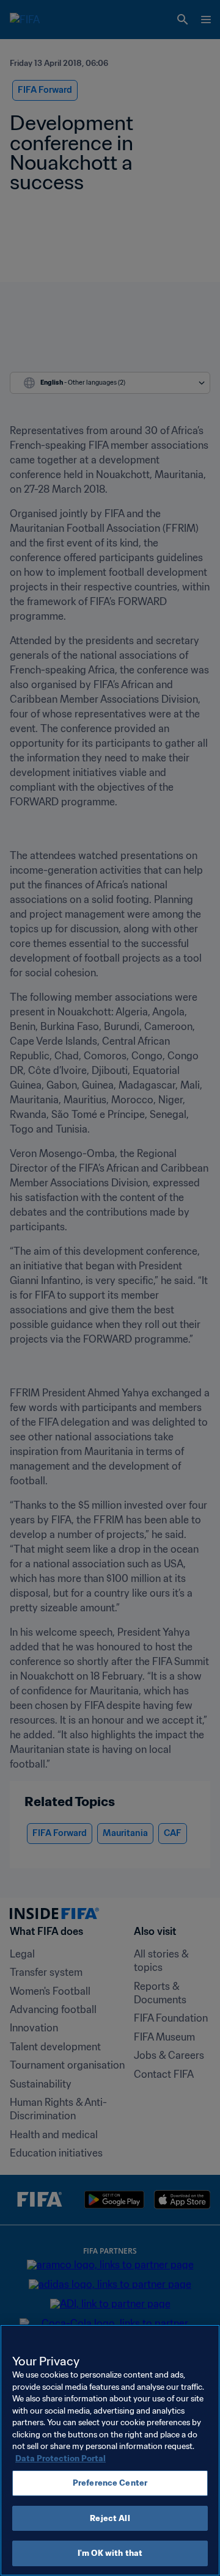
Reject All (110, 2518)
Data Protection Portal (61, 2458)
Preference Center (110, 2483)
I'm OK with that (110, 2553)
